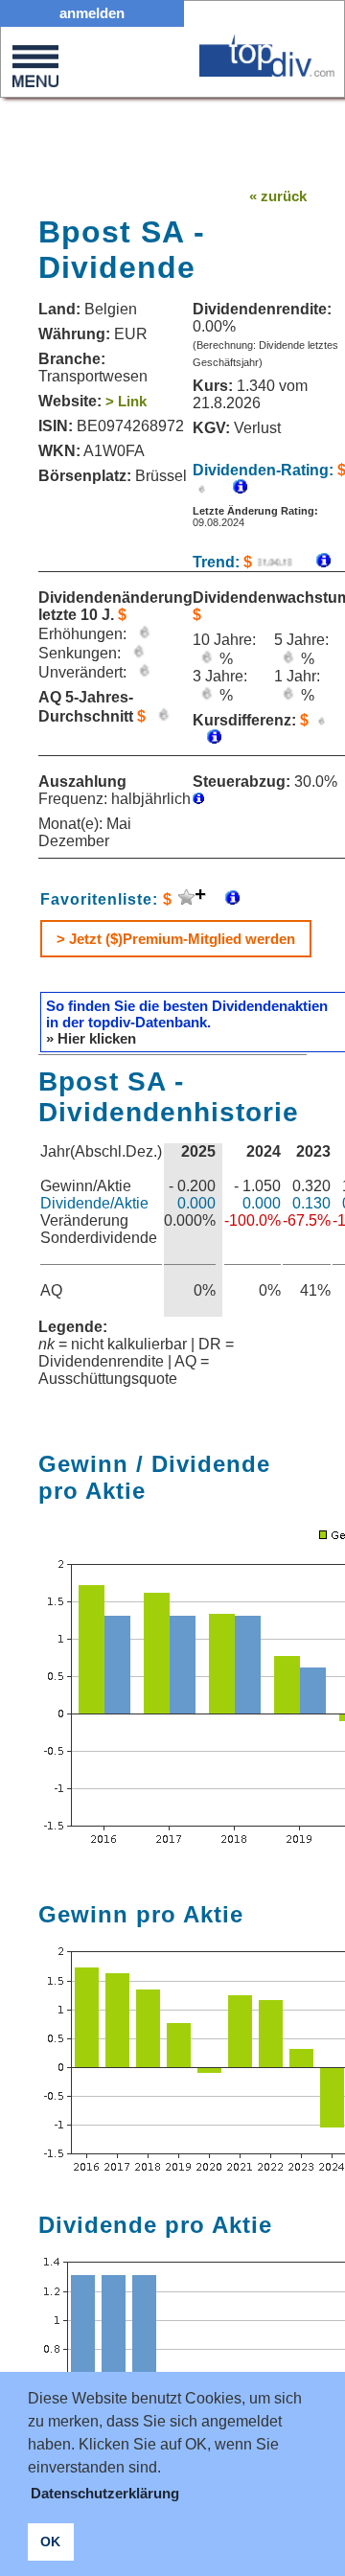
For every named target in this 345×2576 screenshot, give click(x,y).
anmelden (92, 13)
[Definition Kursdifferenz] (207, 738)
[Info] (314, 562)
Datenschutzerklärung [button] (105, 2493)
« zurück (278, 196)
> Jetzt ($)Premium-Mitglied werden (176, 939)
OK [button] (50, 2541)
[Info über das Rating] (230, 488)
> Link (126, 401)
